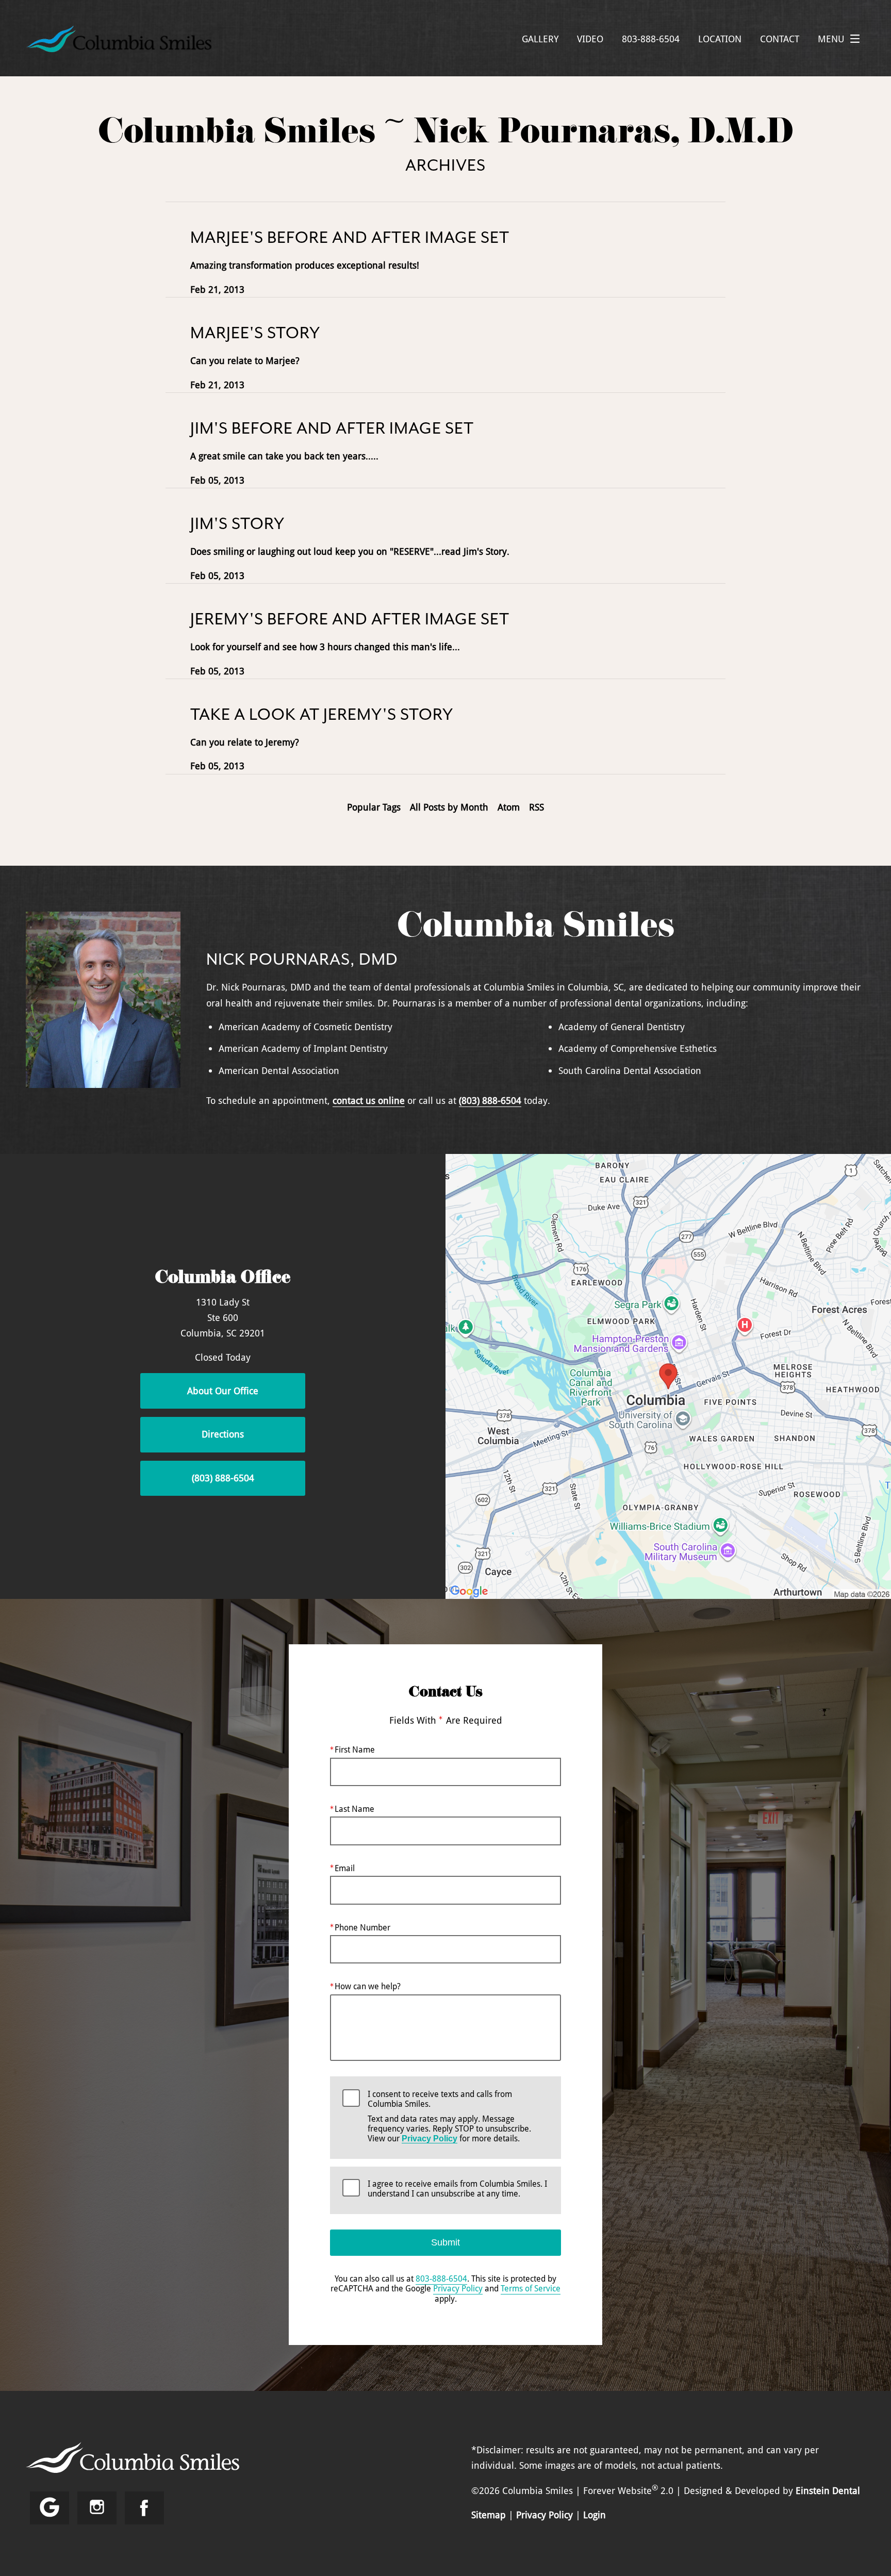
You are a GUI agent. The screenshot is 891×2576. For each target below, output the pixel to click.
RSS (537, 807)
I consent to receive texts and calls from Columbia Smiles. (449, 2117)
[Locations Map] (668, 1375)
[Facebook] (144, 2508)
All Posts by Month (449, 807)
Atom (509, 807)
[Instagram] (97, 2508)
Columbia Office (223, 1279)
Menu (831, 39)
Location (720, 39)
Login (595, 2515)
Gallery (540, 39)
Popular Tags (374, 807)
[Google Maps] (49, 2508)
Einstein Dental (828, 2490)
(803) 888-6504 (490, 1100)
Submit (445, 2242)
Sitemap (489, 2515)
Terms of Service (531, 2288)
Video (590, 39)
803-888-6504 (441, 2278)
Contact (780, 39)
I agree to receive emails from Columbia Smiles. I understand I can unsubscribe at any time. (457, 2189)
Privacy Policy (430, 2139)
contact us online (369, 1100)
